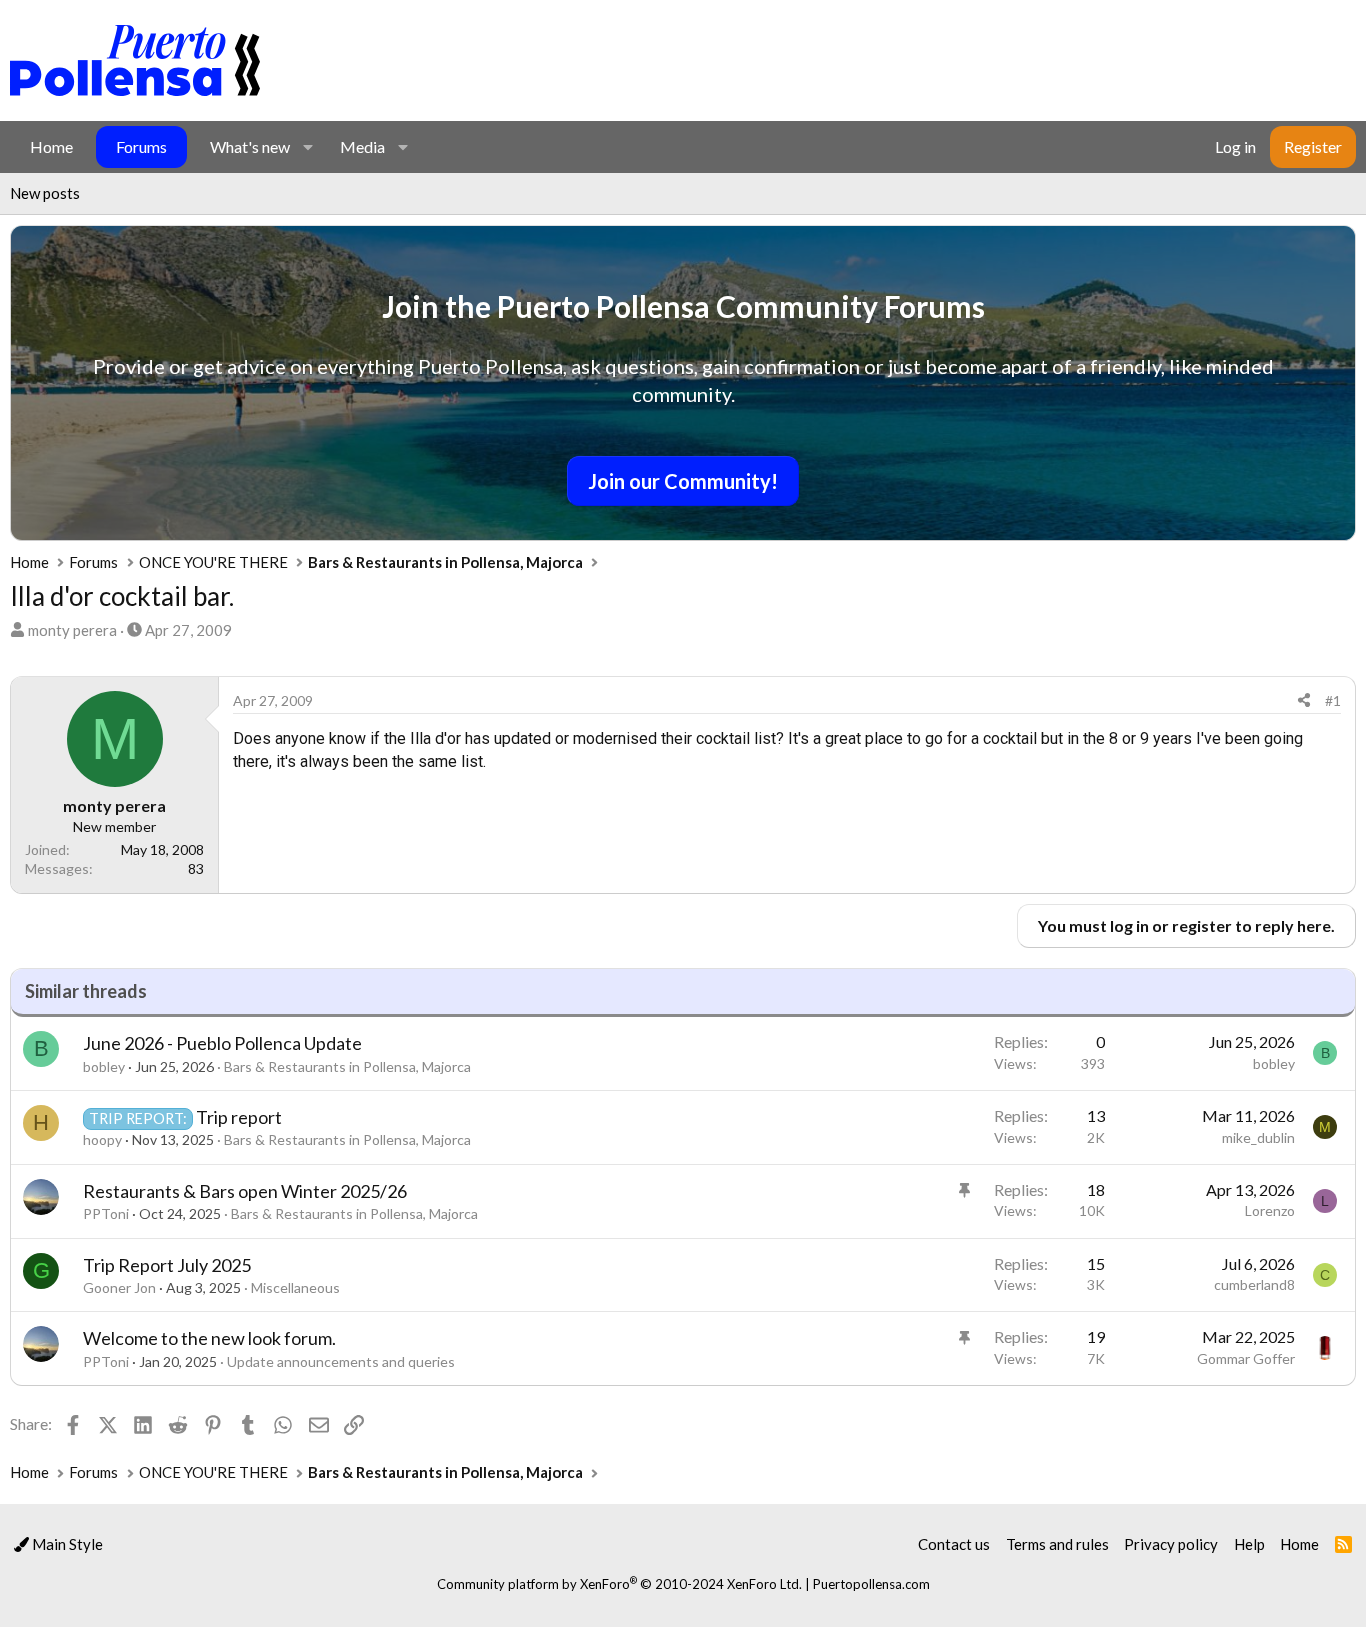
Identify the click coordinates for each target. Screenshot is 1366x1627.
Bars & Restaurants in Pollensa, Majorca (347, 1066)
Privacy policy (1171, 1544)
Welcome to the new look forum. (209, 1338)
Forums (141, 146)
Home (51, 146)
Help (1249, 1544)
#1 (1333, 700)
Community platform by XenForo (619, 1584)
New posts (45, 193)
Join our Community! (683, 481)
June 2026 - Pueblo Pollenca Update (222, 1043)
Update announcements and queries (341, 1361)
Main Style (66, 1544)
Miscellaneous (295, 1287)
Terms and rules (1057, 1544)
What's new (250, 146)
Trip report (239, 1117)
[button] (307, 147)
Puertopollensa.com (871, 1584)
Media (362, 146)
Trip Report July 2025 (167, 1265)
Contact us (954, 1544)
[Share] (1304, 701)
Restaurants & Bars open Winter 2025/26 (245, 1191)
